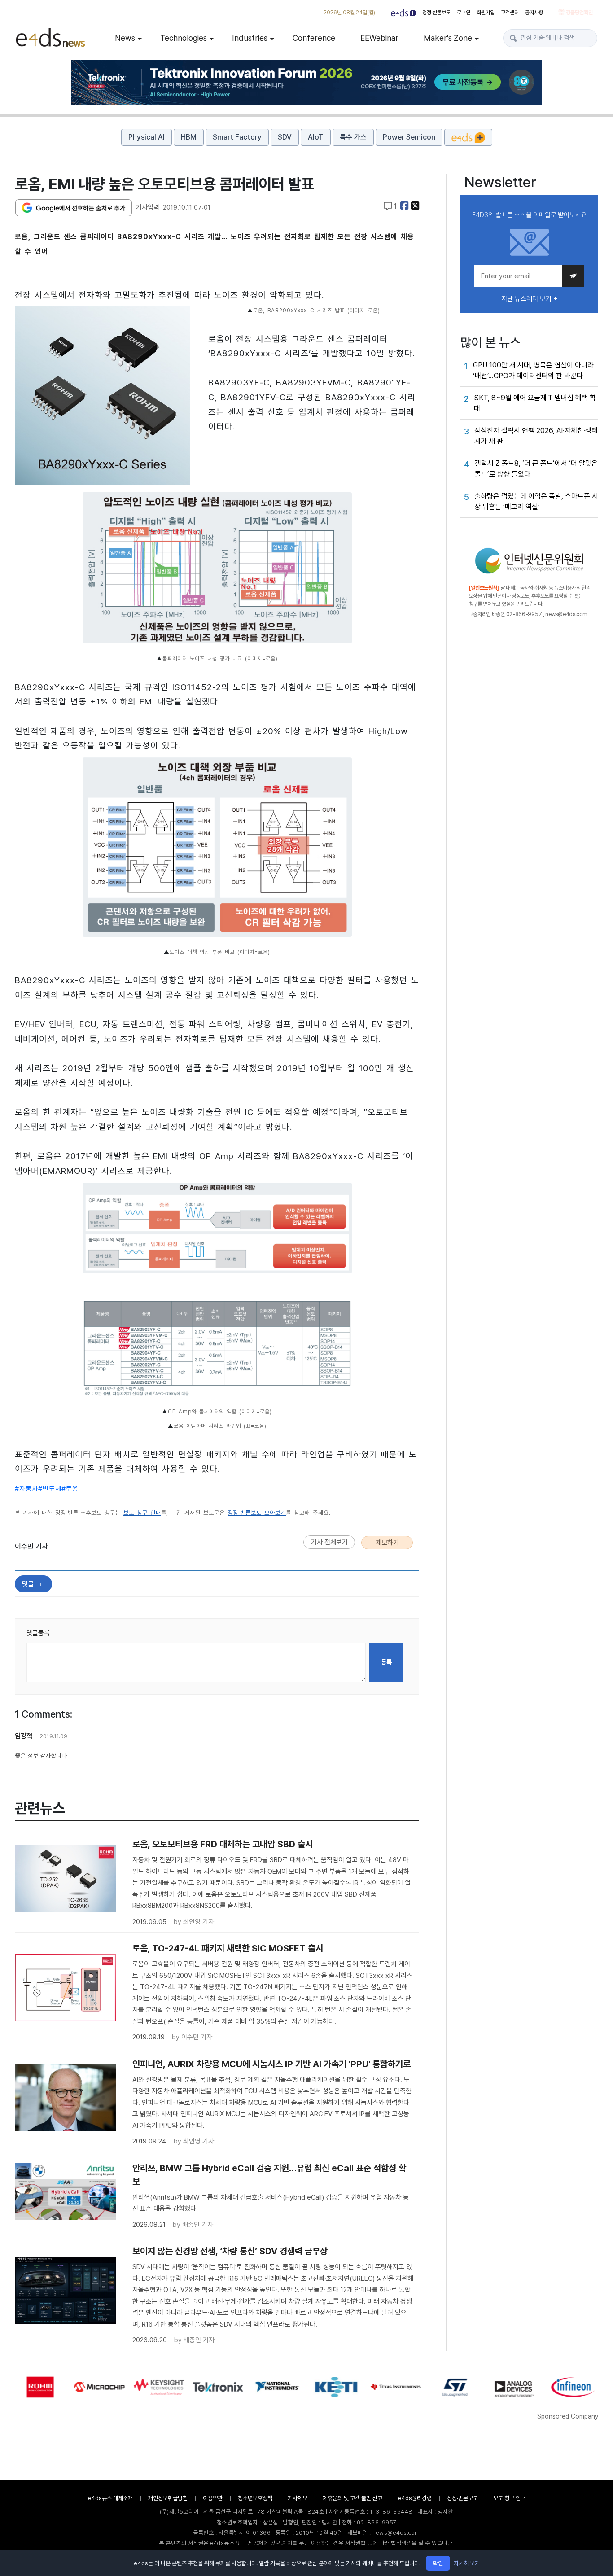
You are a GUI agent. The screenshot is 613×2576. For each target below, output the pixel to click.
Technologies (184, 38)
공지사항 (534, 13)
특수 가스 (353, 137)
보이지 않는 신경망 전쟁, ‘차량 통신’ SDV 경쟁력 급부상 (230, 2251)
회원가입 (486, 13)
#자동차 (26, 1489)
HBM (189, 137)
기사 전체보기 (329, 1542)
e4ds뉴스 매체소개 (110, 2498)
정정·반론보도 (436, 13)
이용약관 (213, 2498)
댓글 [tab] (32, 1584)
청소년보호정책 (255, 2498)
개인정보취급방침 (168, 2498)
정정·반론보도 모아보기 (257, 1513)
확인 (438, 2563)
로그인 (464, 13)
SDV (285, 137)
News (125, 38)
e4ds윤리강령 (415, 2498)
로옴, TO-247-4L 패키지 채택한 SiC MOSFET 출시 (228, 1948)
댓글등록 (38, 1633)
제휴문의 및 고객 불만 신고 (352, 2498)
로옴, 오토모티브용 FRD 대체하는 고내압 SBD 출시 (223, 1844)
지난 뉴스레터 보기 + (529, 299)
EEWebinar (379, 38)
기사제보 (298, 2498)
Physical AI (147, 137)
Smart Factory (237, 137)
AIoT (316, 137)
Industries (250, 38)
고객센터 (510, 13)
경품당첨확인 (579, 13)
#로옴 (70, 1489)
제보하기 (387, 1543)
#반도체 (50, 1489)
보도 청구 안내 (142, 1513)
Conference (314, 38)
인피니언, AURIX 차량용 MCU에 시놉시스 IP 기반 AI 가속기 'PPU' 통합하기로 (271, 2064)
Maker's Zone (448, 38)
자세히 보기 (467, 2563)
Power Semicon (409, 137)
